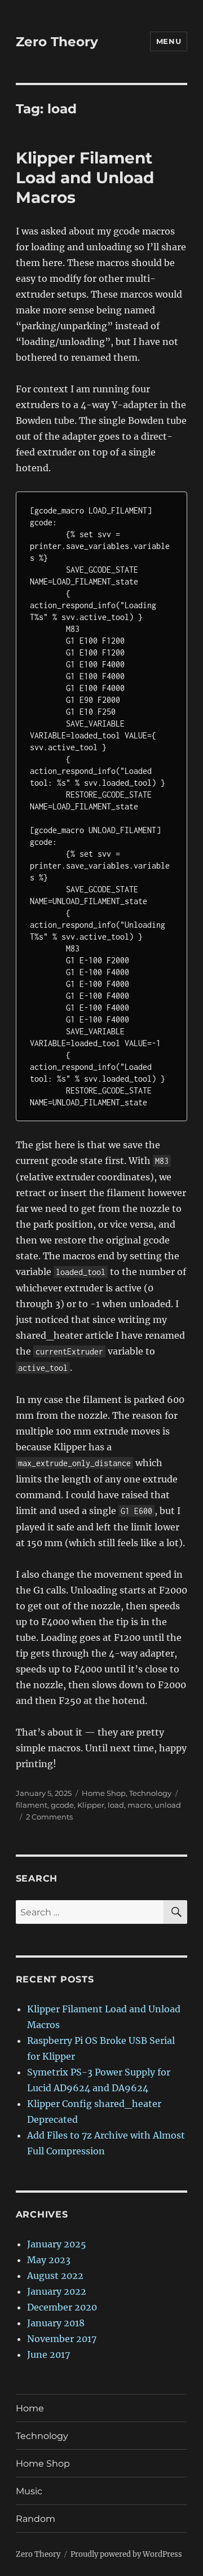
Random (36, 2519)
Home (30, 2408)
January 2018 (56, 2323)
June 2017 (48, 2354)
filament (32, 1805)
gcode (62, 1805)
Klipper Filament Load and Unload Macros (85, 178)
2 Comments (49, 1817)
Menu (169, 41)
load (116, 1805)
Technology (150, 1793)
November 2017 (62, 2339)
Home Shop (104, 1793)
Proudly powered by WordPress (126, 2554)
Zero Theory (57, 42)
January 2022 (57, 2291)
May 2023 (49, 2260)
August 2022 (55, 2276)
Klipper (91, 1805)
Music (29, 2491)
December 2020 (62, 2307)
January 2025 (57, 2244)
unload (168, 1805)
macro (139, 1805)
